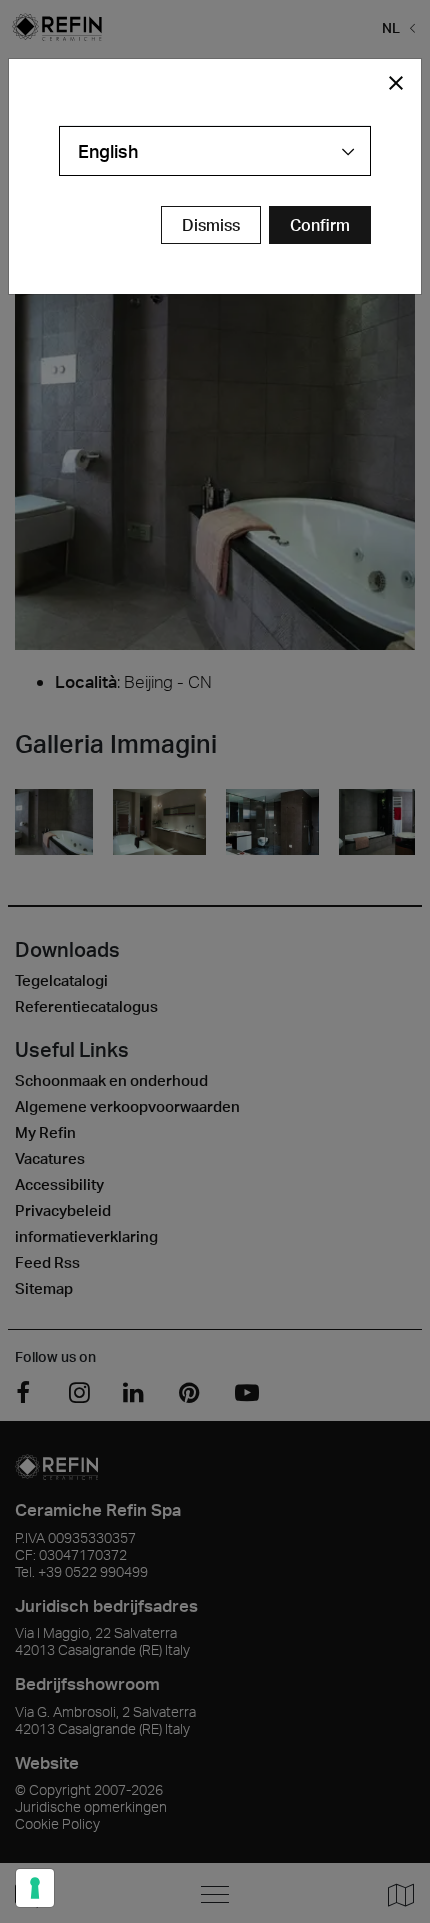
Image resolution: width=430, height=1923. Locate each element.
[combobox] (215, 151)
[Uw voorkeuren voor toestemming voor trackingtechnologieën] (35, 1888)
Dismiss (211, 225)
